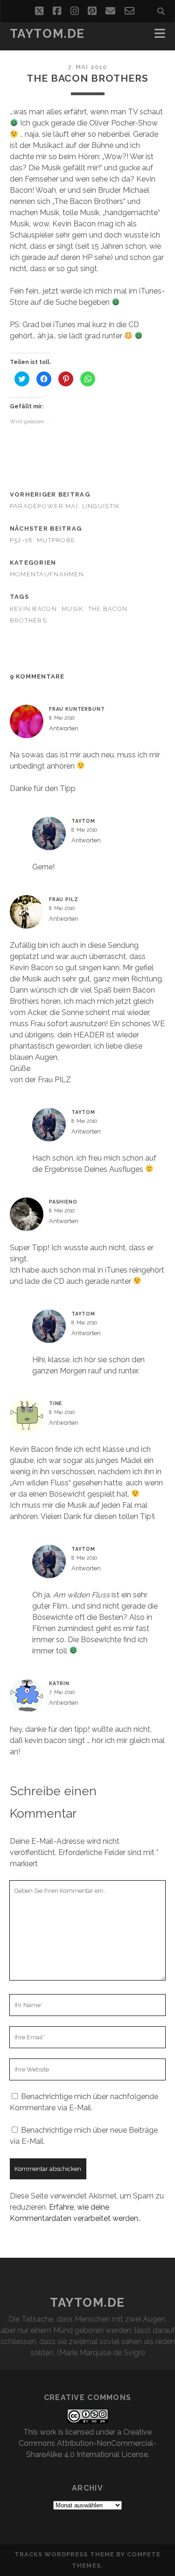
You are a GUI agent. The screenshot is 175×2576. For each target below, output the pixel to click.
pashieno (63, 1202)
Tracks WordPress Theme (64, 2554)
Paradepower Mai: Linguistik (65, 506)
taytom (83, 821)
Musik (72, 609)
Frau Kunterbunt (77, 709)
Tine (56, 1403)
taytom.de (47, 34)
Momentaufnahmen (47, 574)
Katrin (59, 1683)
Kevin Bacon (33, 609)
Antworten (64, 728)
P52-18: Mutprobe (42, 540)
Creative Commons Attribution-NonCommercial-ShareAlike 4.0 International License (87, 2443)
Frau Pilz (64, 899)
